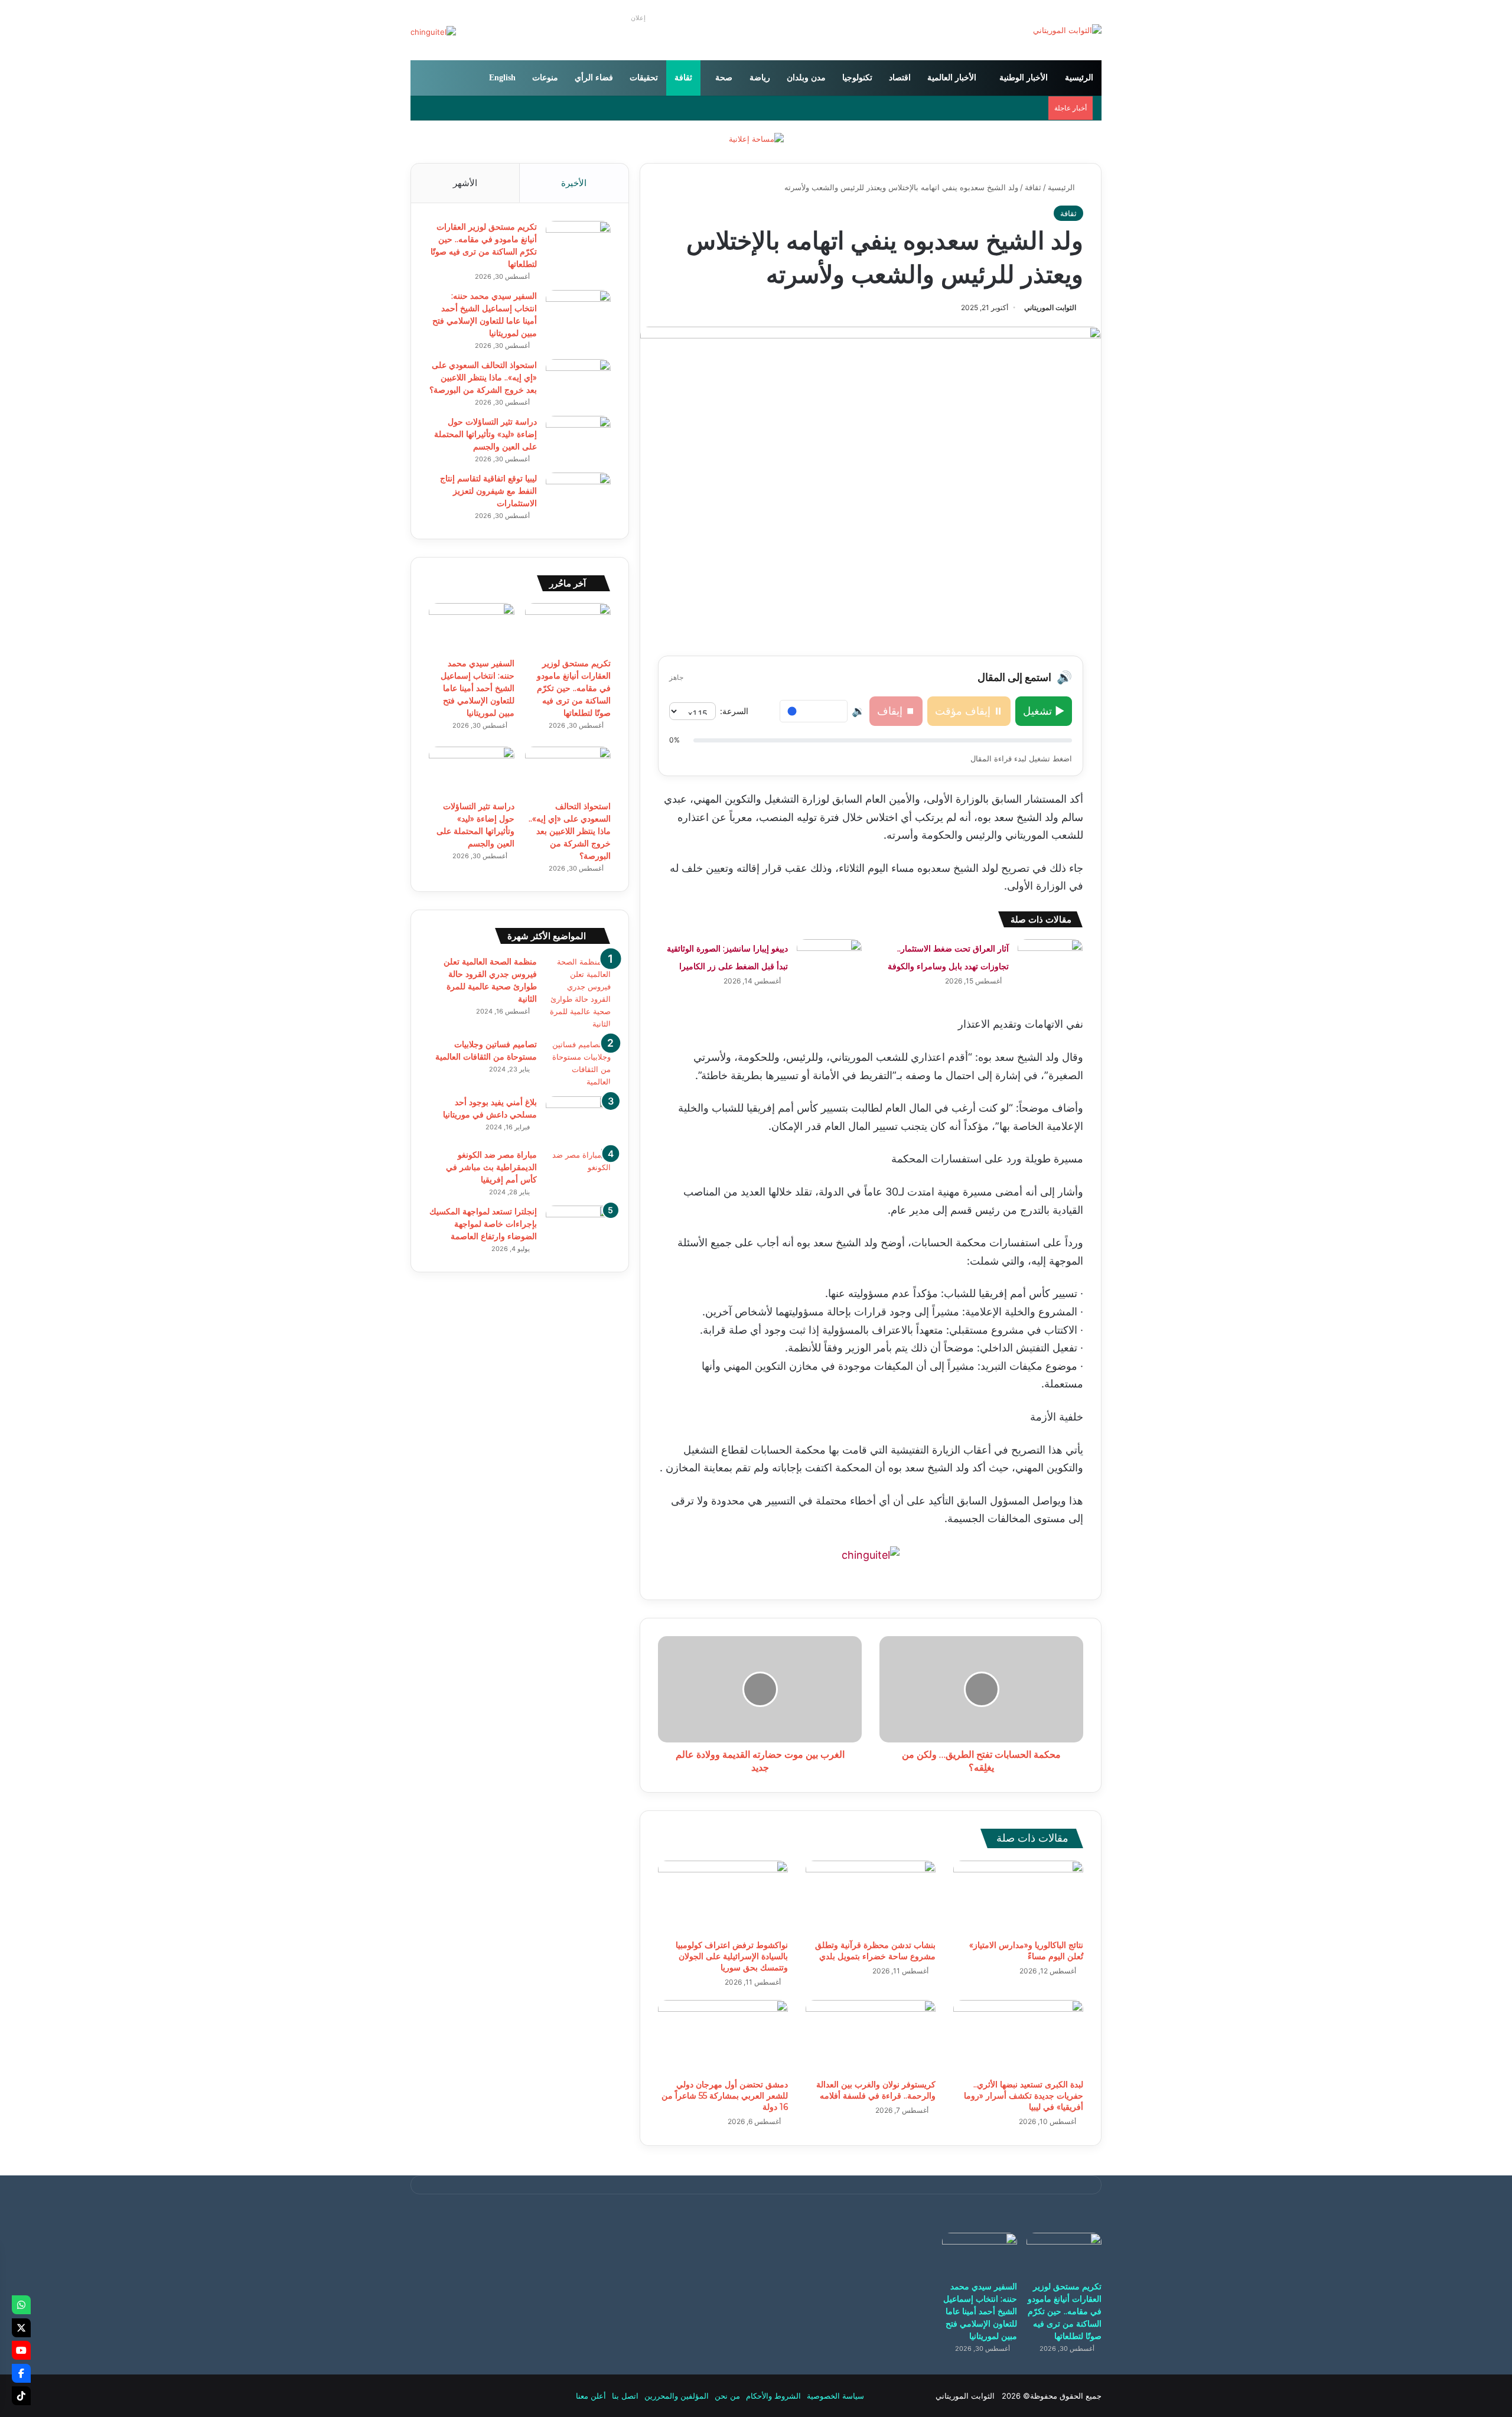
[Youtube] (21, 2350)
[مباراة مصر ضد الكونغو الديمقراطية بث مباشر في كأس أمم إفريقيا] (578, 1171)
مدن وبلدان (806, 78)
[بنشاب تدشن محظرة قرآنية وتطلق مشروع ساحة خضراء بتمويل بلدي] (871, 1897)
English (502, 78)
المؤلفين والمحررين (677, 2396)
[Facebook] (21, 2373)
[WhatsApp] (21, 2305)
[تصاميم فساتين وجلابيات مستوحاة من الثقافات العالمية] (578, 1063)
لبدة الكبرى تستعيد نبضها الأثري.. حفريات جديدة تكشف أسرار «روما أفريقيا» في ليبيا (1024, 2096)
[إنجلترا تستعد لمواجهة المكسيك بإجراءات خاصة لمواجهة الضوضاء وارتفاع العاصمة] (578, 1228)
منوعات (545, 78)
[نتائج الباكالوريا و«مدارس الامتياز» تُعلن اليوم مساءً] (1018, 1897)
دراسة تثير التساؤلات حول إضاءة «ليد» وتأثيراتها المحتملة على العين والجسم (485, 434)
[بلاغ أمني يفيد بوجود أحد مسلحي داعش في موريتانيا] (578, 1118)
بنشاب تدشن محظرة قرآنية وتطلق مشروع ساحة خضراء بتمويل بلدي (875, 1951)
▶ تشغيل (1044, 711)
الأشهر (465, 183)
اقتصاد (900, 78)
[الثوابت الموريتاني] (1067, 30)
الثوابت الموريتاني (1050, 307)
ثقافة (683, 78)
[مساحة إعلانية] (756, 138)
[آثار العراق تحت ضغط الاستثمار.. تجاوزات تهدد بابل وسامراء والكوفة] (1050, 961)
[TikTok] (21, 2396)
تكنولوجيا (857, 78)
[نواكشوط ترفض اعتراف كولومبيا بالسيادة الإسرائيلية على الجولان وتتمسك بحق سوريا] (723, 1897)
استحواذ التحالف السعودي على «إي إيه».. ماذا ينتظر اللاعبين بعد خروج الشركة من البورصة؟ (483, 377)
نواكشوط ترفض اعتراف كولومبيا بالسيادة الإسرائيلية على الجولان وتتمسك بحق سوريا (732, 1956)
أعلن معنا (591, 2396)
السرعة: (734, 711)
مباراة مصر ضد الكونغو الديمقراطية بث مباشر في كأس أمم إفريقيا (491, 1167)
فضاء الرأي (594, 78)
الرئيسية (1079, 78)
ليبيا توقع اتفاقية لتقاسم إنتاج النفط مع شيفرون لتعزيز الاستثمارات (488, 491)
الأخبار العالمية (952, 78)
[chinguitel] (871, 1554)
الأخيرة (574, 183)
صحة (724, 78)
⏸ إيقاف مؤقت (969, 711)
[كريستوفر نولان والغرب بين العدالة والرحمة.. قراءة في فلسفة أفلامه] (871, 2037)
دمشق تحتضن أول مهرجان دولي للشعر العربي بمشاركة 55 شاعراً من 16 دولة (725, 2096)
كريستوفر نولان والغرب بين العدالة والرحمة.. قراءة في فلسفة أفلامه (876, 2090)
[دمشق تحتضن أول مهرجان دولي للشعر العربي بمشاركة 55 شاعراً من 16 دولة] (723, 2037)
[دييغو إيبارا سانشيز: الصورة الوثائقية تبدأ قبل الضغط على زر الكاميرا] (829, 961)
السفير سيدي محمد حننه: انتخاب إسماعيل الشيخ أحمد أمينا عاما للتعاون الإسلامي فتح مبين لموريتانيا (478, 688)
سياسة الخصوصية (835, 2396)
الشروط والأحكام (773, 2396)
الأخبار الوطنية (1024, 78)
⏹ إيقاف (896, 711)
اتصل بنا (625, 2396)
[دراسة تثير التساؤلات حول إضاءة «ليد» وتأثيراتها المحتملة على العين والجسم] (578, 438)
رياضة (760, 78)
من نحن (727, 2396)
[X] (21, 2328)
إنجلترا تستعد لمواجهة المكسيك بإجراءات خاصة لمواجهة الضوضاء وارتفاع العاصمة (483, 1224)
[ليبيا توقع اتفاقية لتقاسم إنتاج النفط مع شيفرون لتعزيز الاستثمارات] (578, 495)
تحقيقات (644, 78)
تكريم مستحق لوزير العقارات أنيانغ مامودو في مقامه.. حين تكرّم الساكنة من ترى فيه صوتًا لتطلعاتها (574, 688)
